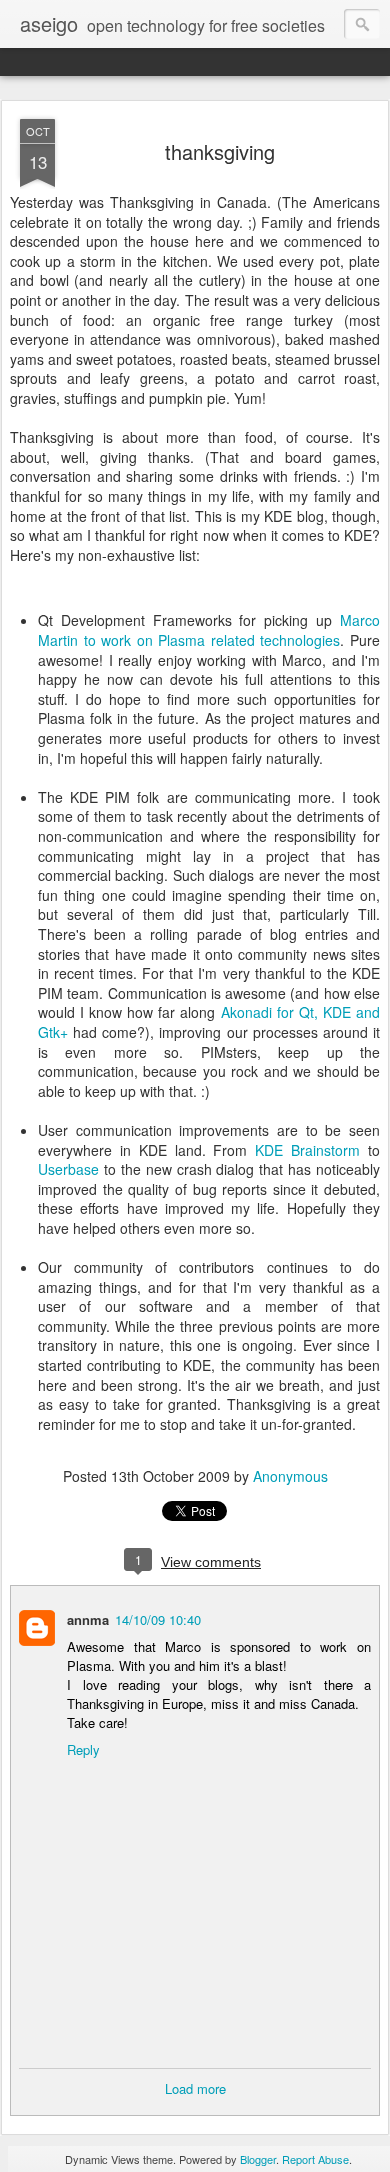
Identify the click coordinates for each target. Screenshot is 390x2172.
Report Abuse (315, 2159)
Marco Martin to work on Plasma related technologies (209, 630)
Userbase (68, 1169)
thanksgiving (220, 151)
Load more (195, 2088)
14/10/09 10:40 (158, 1619)
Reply (83, 1749)
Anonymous (290, 1476)
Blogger (258, 2159)
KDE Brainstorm (307, 1150)
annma (88, 1619)
